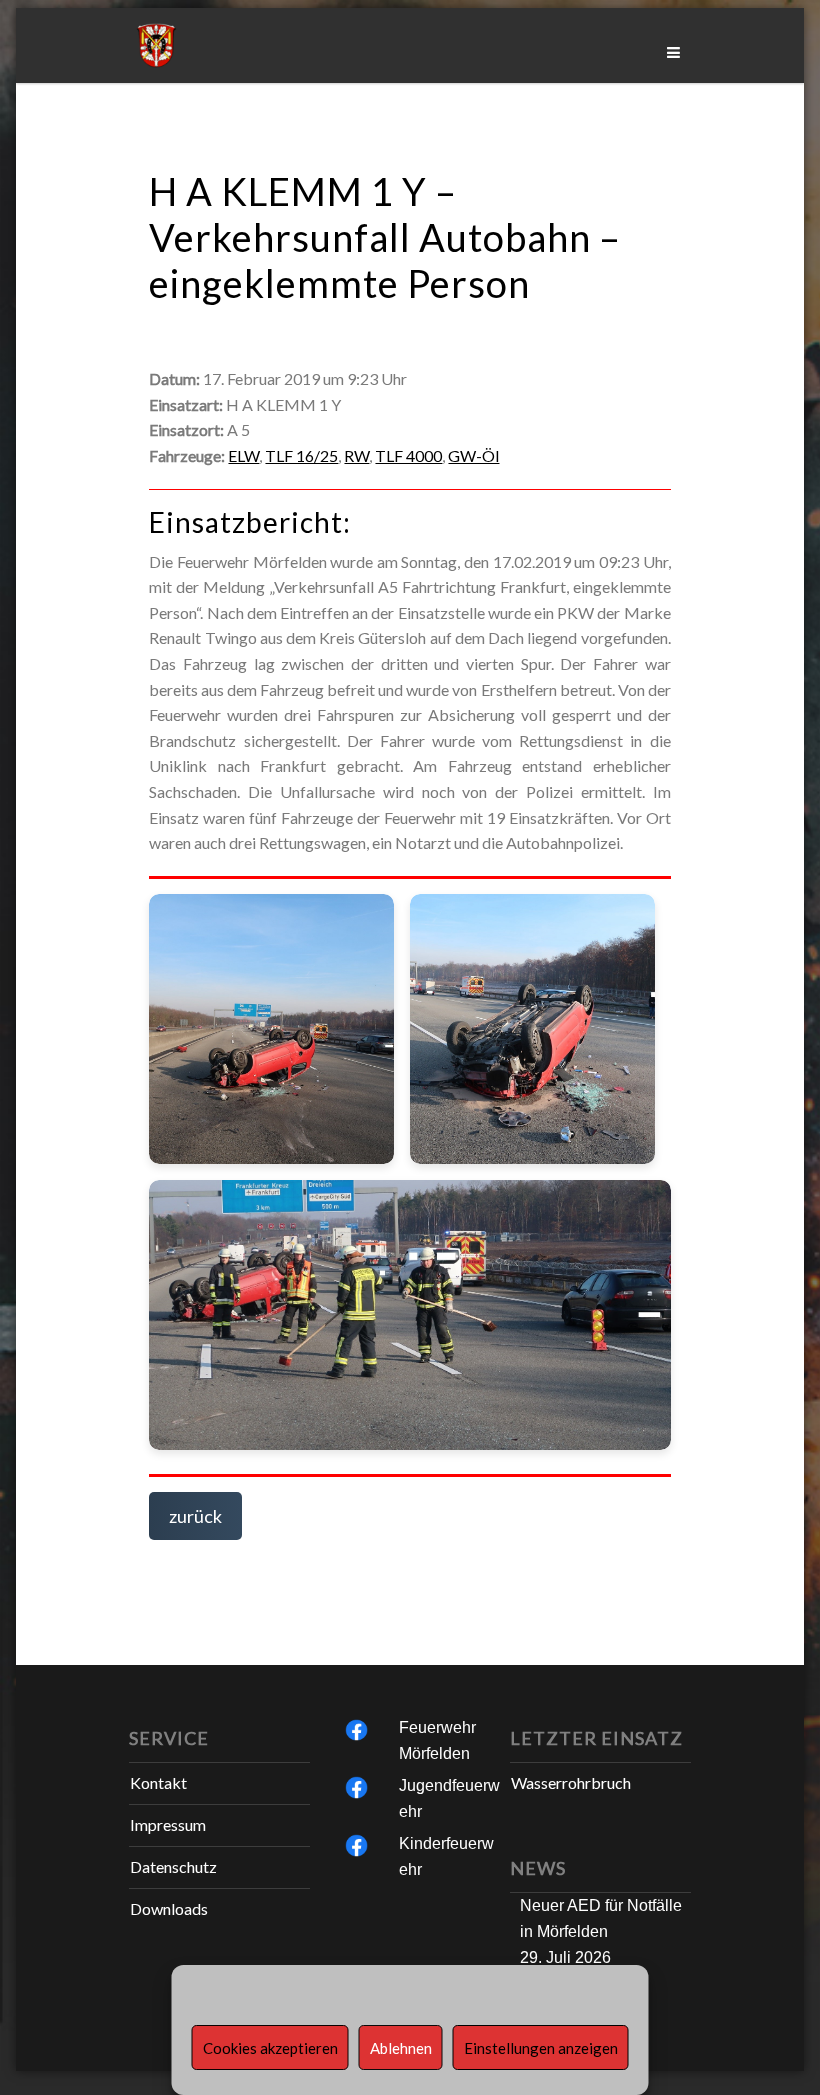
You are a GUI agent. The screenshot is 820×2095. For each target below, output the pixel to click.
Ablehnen (401, 2048)
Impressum (168, 1824)
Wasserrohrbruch (571, 1782)
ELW (243, 455)
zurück (195, 1516)
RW (356, 455)
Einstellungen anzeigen (541, 2048)
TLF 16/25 (301, 455)
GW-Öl (473, 455)
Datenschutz (173, 1866)
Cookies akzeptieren (270, 2048)
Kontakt (158, 1782)
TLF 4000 (408, 455)
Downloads (169, 1908)
